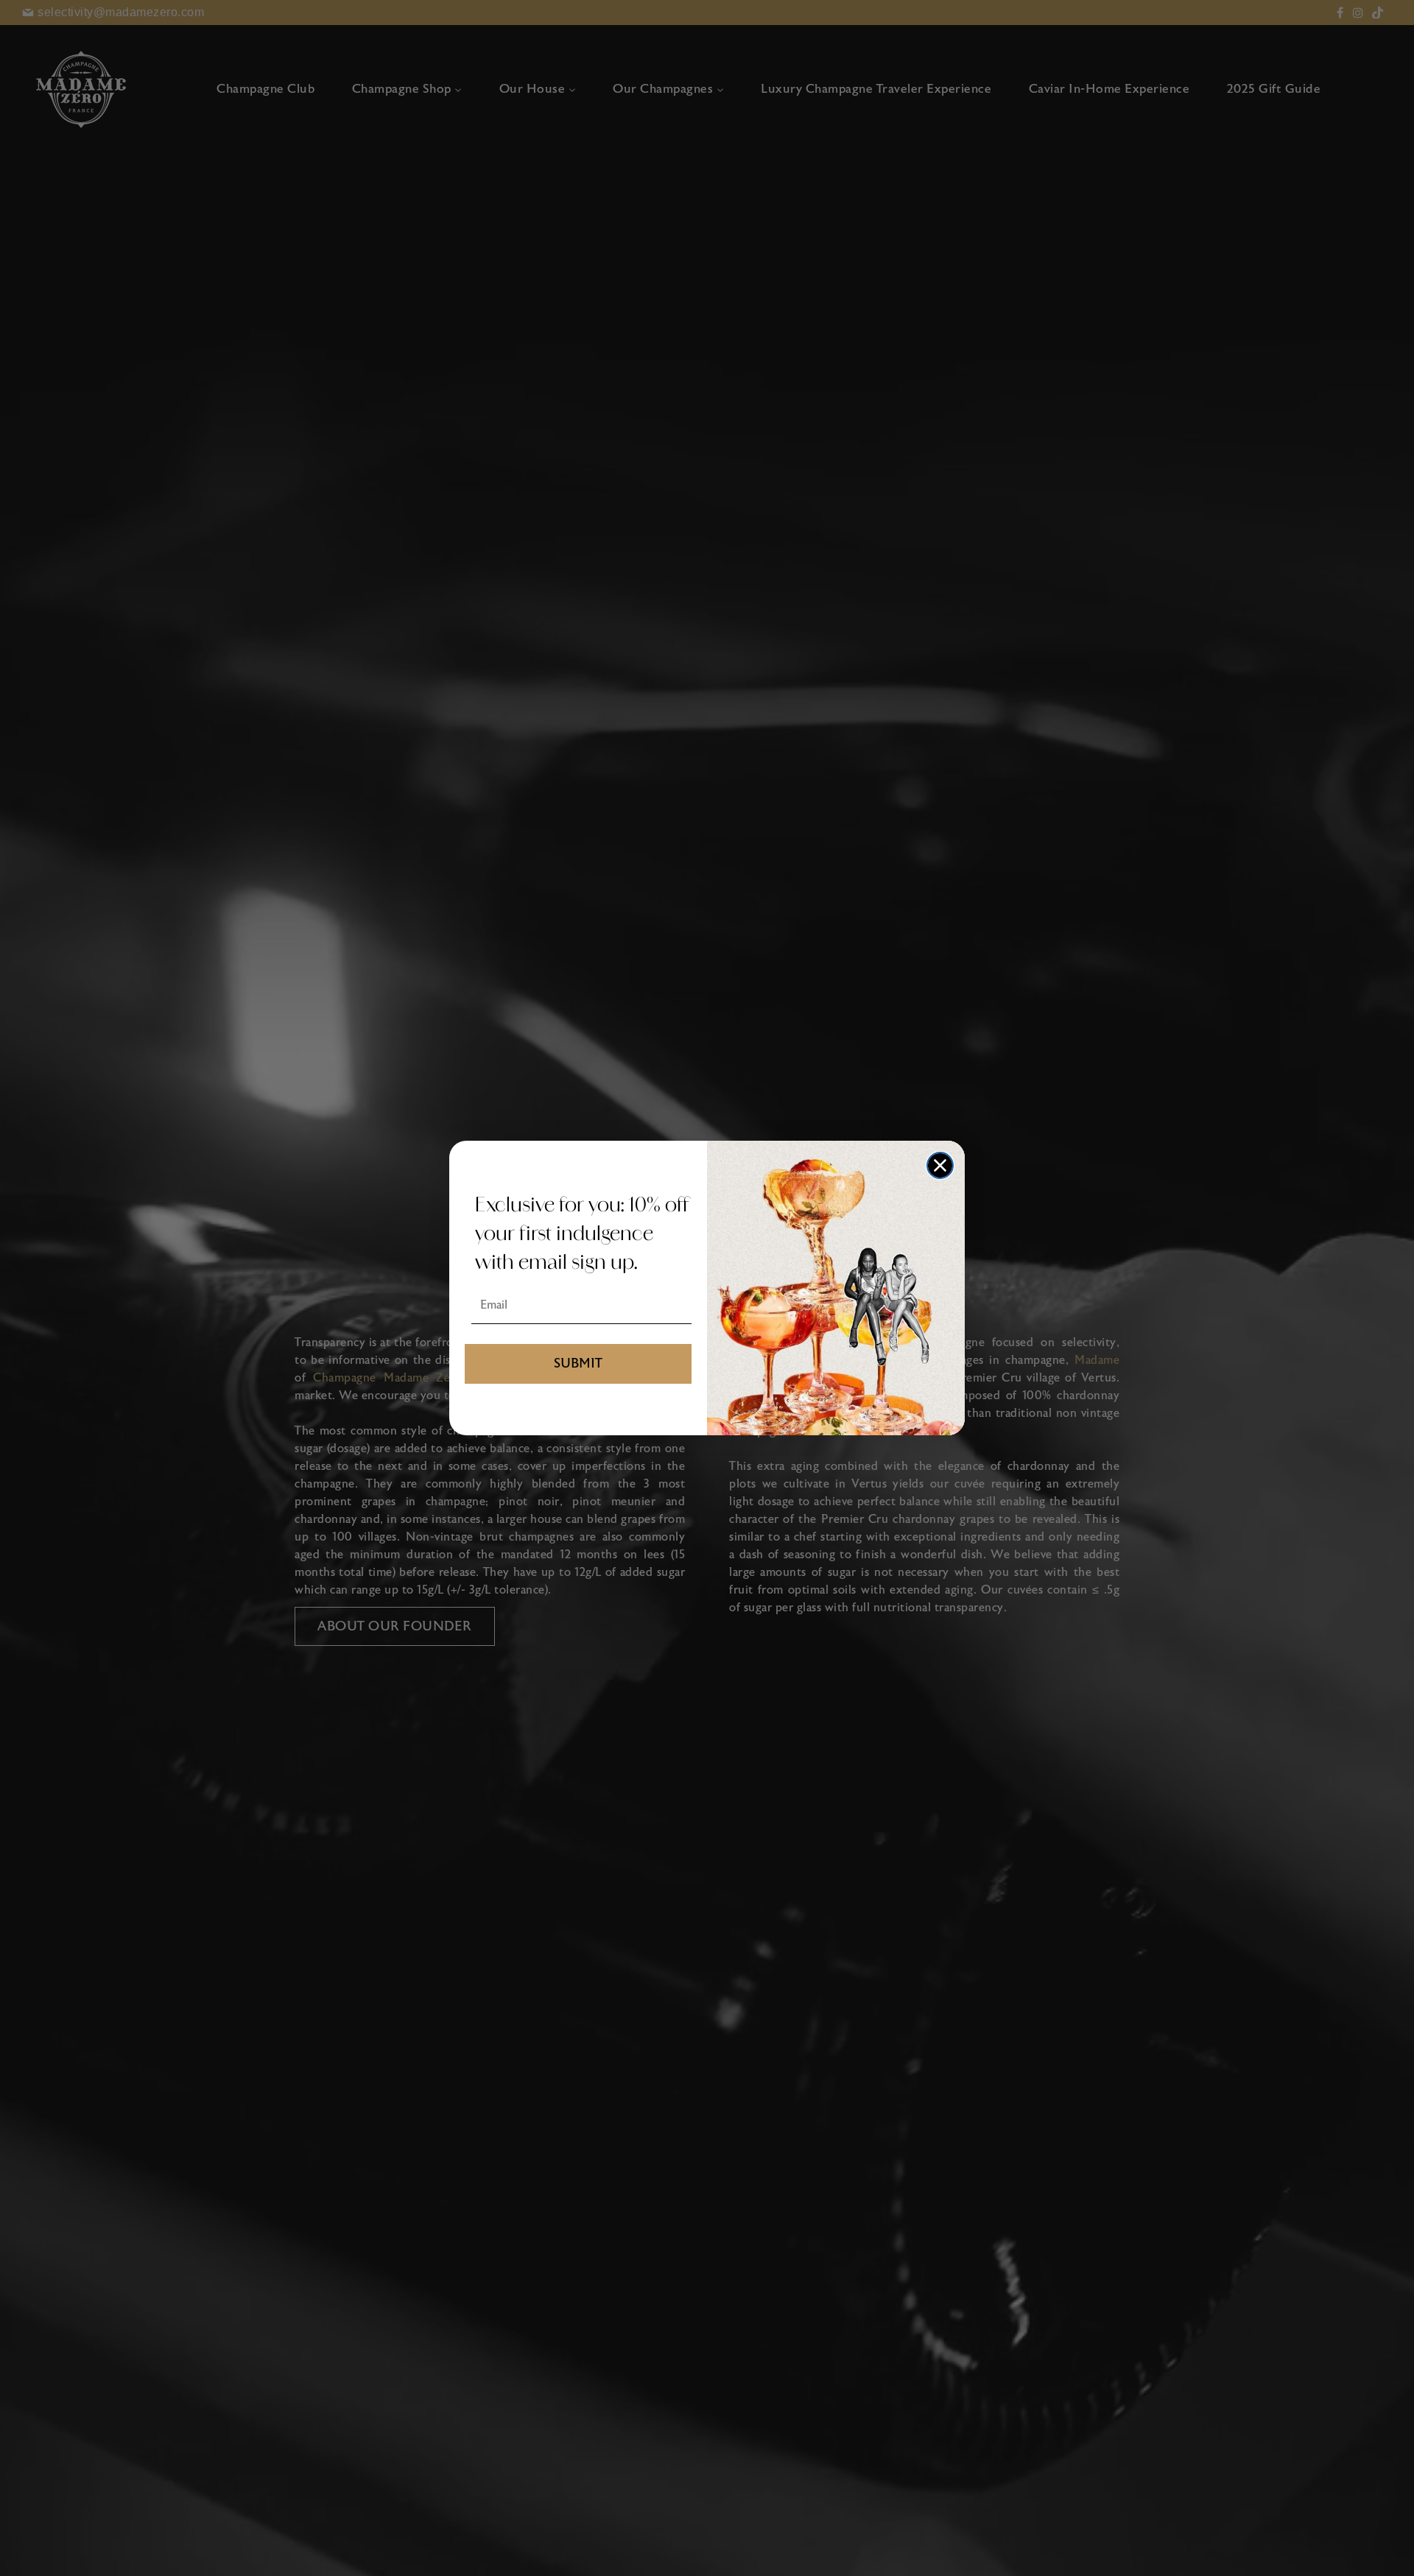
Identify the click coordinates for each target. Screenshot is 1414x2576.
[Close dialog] (940, 1165)
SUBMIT (578, 1363)
